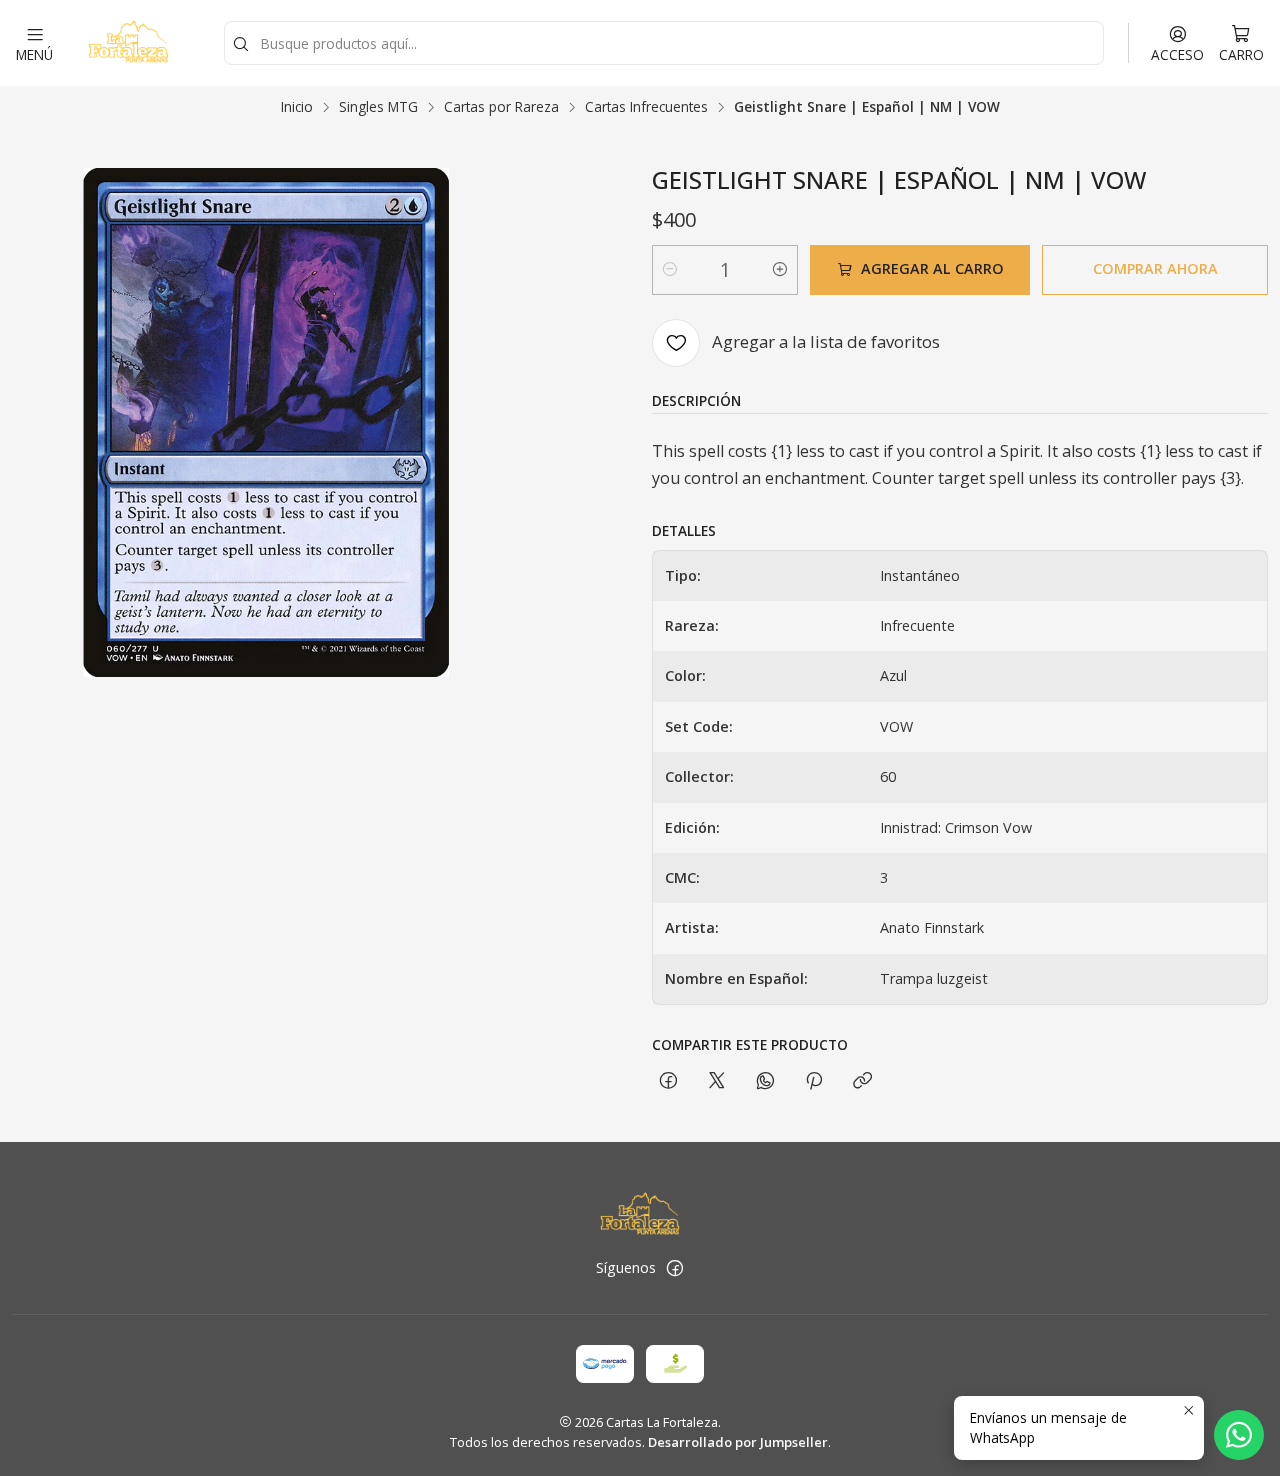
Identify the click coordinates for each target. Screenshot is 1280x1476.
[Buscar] (241, 45)
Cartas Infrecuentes (646, 107)
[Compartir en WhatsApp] (765, 1081)
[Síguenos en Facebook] (675, 1268)
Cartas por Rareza (501, 107)
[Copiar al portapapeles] (862, 1081)
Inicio (297, 107)
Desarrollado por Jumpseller (738, 1442)
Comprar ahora (1155, 268)
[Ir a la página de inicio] (128, 43)
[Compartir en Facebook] (668, 1081)
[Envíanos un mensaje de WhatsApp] (1239, 1435)
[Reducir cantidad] (670, 270)
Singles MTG (378, 107)
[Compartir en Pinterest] (814, 1081)
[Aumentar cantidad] (780, 270)
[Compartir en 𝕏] (717, 1081)
